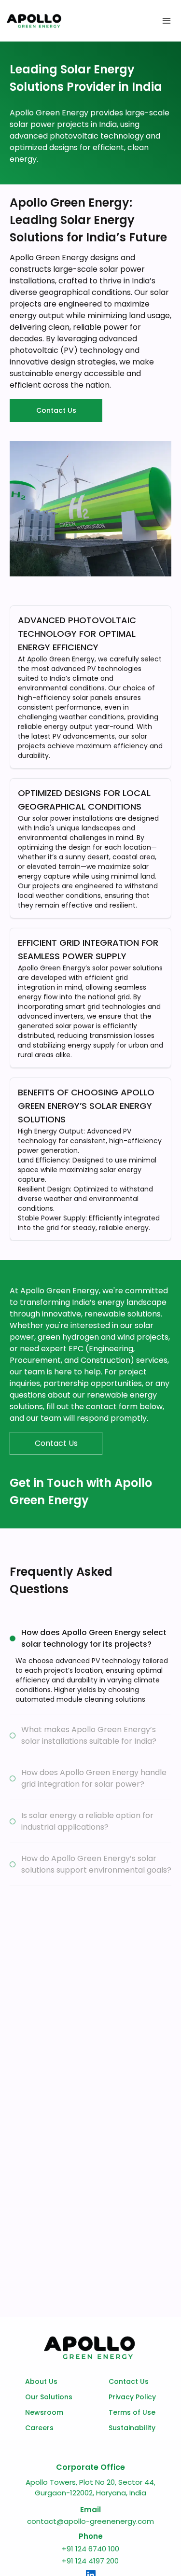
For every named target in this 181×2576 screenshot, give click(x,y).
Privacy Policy (132, 2397)
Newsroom (44, 2412)
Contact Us (129, 2381)
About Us (41, 2381)
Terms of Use (132, 2412)
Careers (39, 2428)
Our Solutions (49, 2397)
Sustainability (132, 2428)
